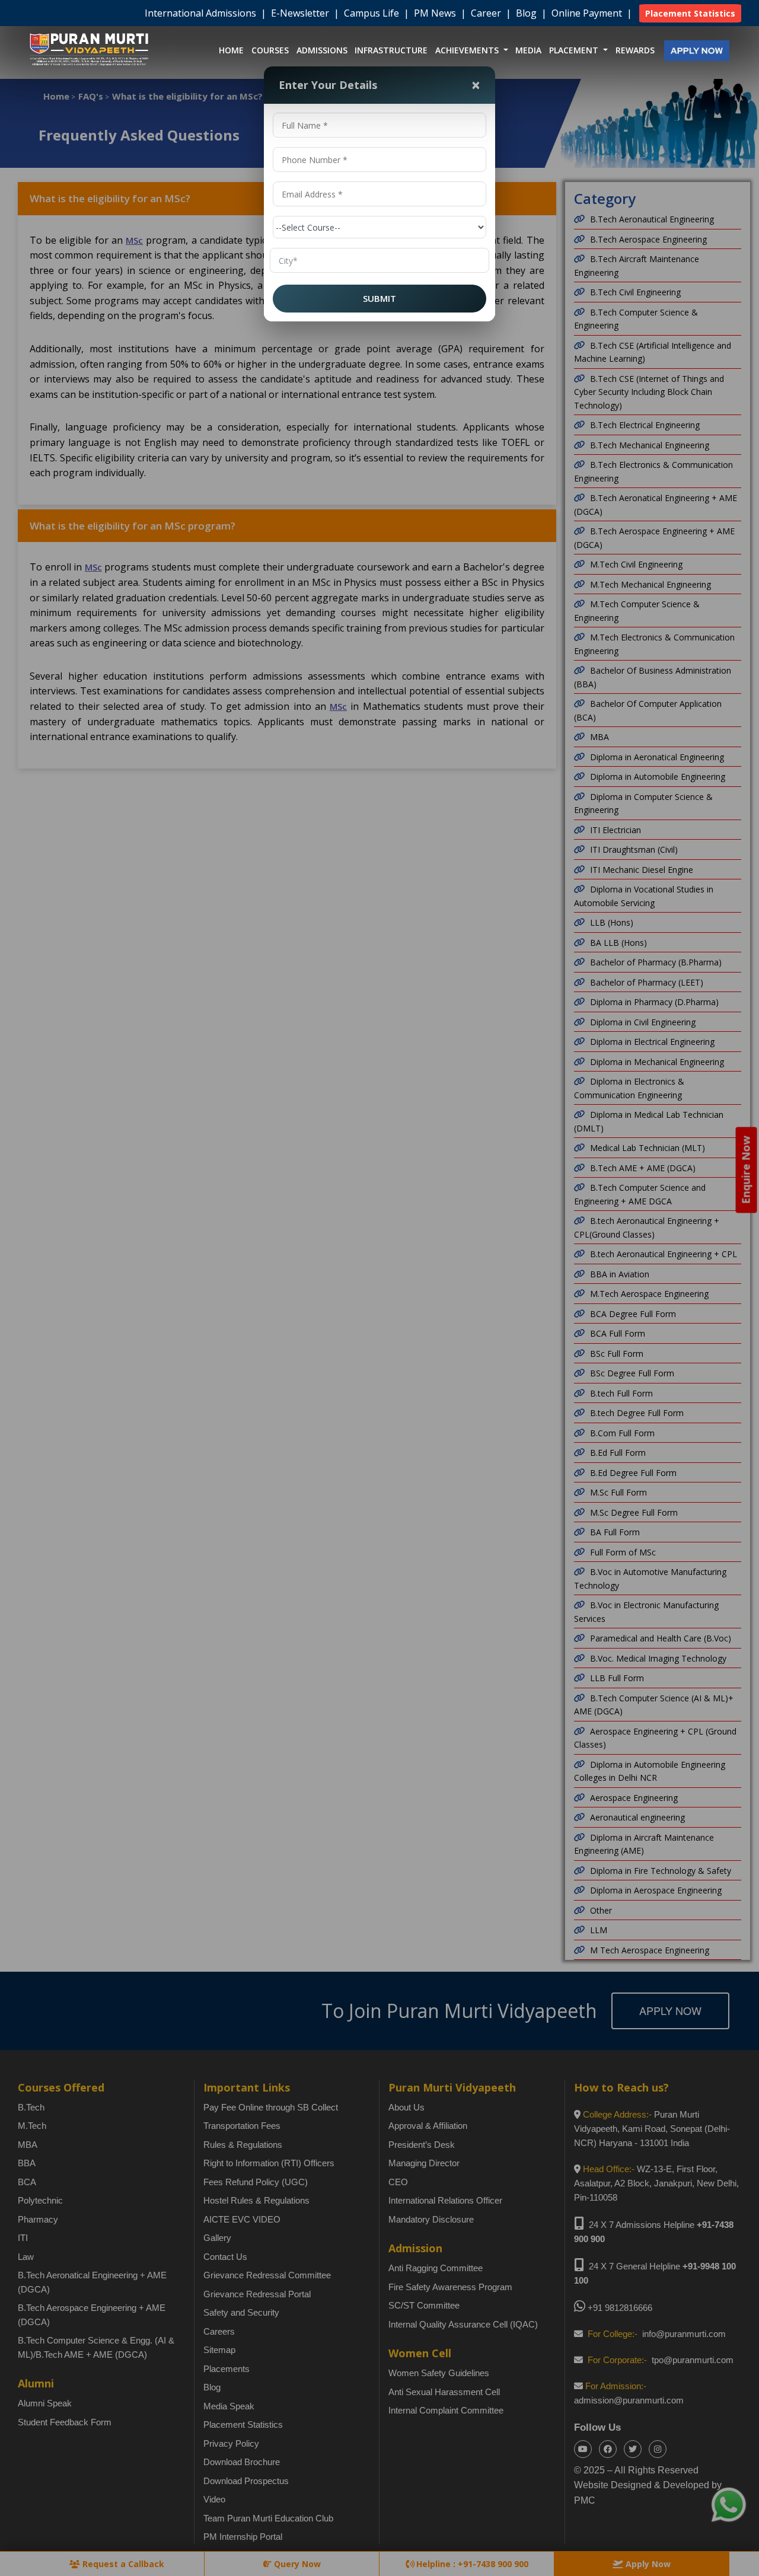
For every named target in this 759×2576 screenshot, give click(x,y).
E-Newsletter (301, 13)
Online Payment (588, 13)
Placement (575, 50)
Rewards (635, 50)
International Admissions (202, 13)
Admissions (322, 50)
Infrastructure (391, 50)
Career (487, 13)
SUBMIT (379, 298)
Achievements (468, 50)
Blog (527, 13)
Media (528, 50)
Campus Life (373, 13)
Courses (270, 50)
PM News (436, 13)
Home (231, 50)
